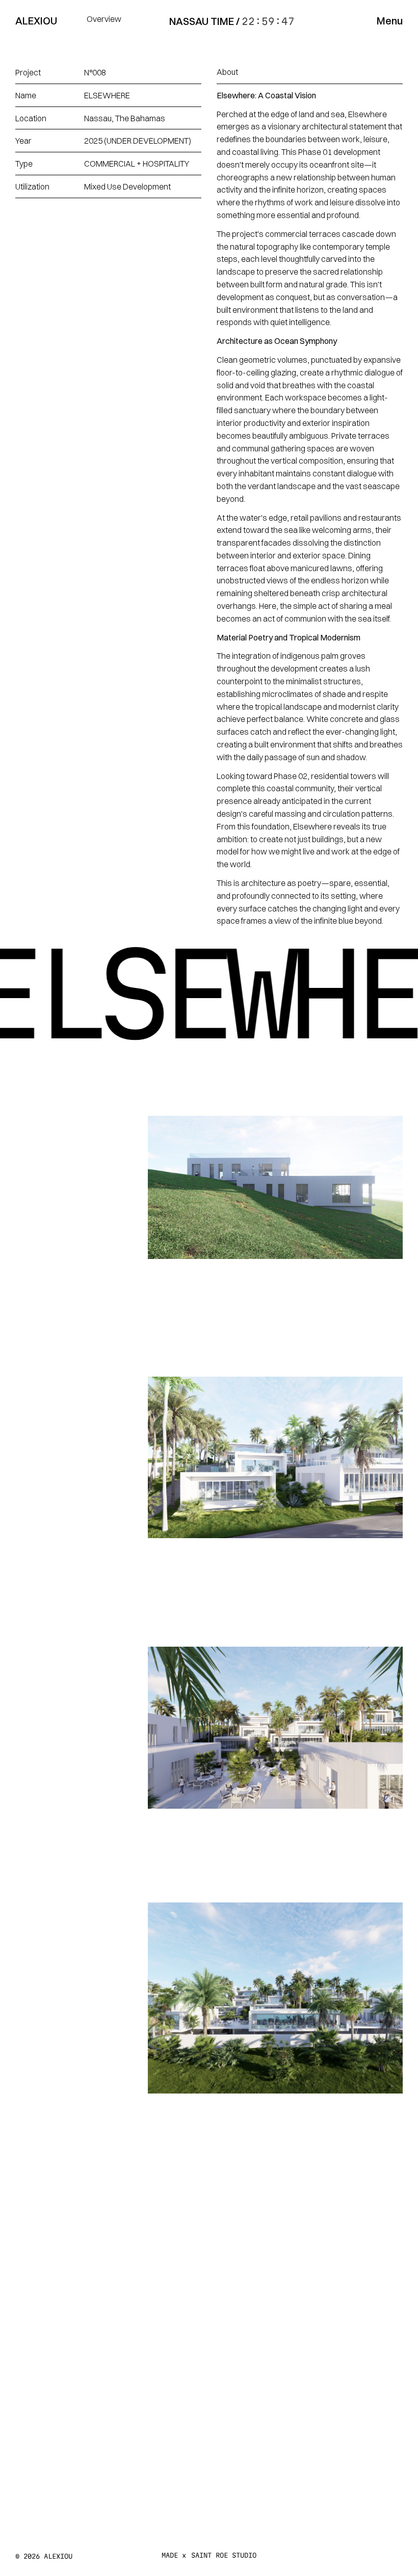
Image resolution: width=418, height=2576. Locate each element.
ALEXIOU (36, 21)
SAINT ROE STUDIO (224, 2555)
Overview (104, 19)
